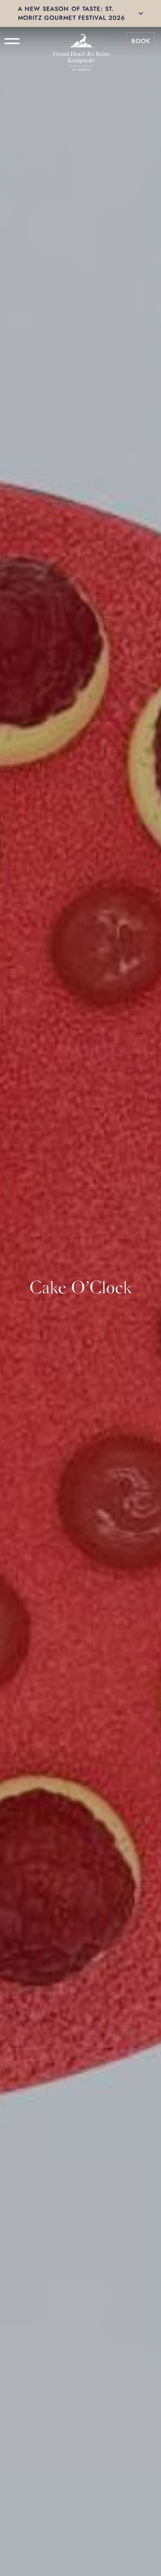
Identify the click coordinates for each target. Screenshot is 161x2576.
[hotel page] (81, 41)
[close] (141, 13)
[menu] (12, 41)
